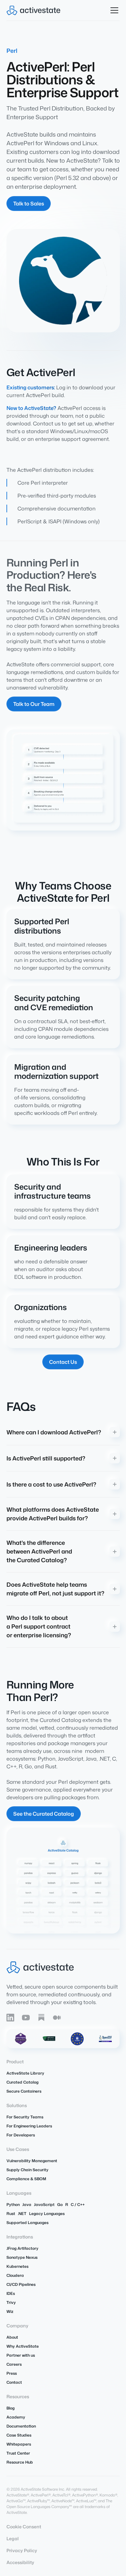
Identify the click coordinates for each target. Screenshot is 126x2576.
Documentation (21, 2426)
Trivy (11, 2302)
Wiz (10, 2311)
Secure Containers (24, 2091)
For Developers (21, 2135)
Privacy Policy (22, 2550)
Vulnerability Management (32, 2161)
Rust (11, 2214)
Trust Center (18, 2453)
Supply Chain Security (27, 2170)
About (12, 2337)
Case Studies (19, 2435)
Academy (16, 2417)
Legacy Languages (47, 2214)
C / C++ (78, 2205)
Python (13, 2205)
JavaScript (44, 2205)
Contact (14, 2382)
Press (12, 2373)
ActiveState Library (25, 2073)
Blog (10, 2408)
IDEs (11, 2293)
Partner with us (21, 2355)
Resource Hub (20, 2462)
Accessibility (20, 2562)
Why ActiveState (23, 2346)
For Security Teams (25, 2117)
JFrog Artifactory (22, 2248)
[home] (33, 10)
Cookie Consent (24, 2527)
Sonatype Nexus (22, 2257)
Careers (14, 2364)
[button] (113, 10)
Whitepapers (19, 2444)
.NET (22, 2214)
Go (60, 2205)
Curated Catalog (22, 2082)
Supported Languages (27, 2223)
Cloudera (15, 2275)
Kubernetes (17, 2266)
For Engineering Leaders (29, 2126)
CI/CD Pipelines (21, 2284)
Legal (13, 2538)
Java (27, 2205)
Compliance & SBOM (26, 2179)
